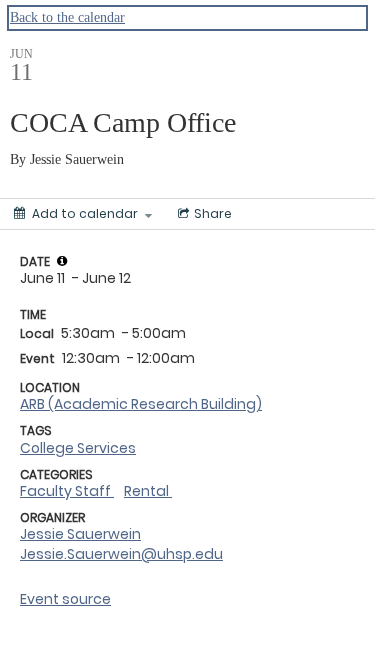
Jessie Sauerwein (80, 534)
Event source (65, 599)
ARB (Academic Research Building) (141, 404)
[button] (62, 261)
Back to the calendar (67, 17)
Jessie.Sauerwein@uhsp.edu (121, 554)
